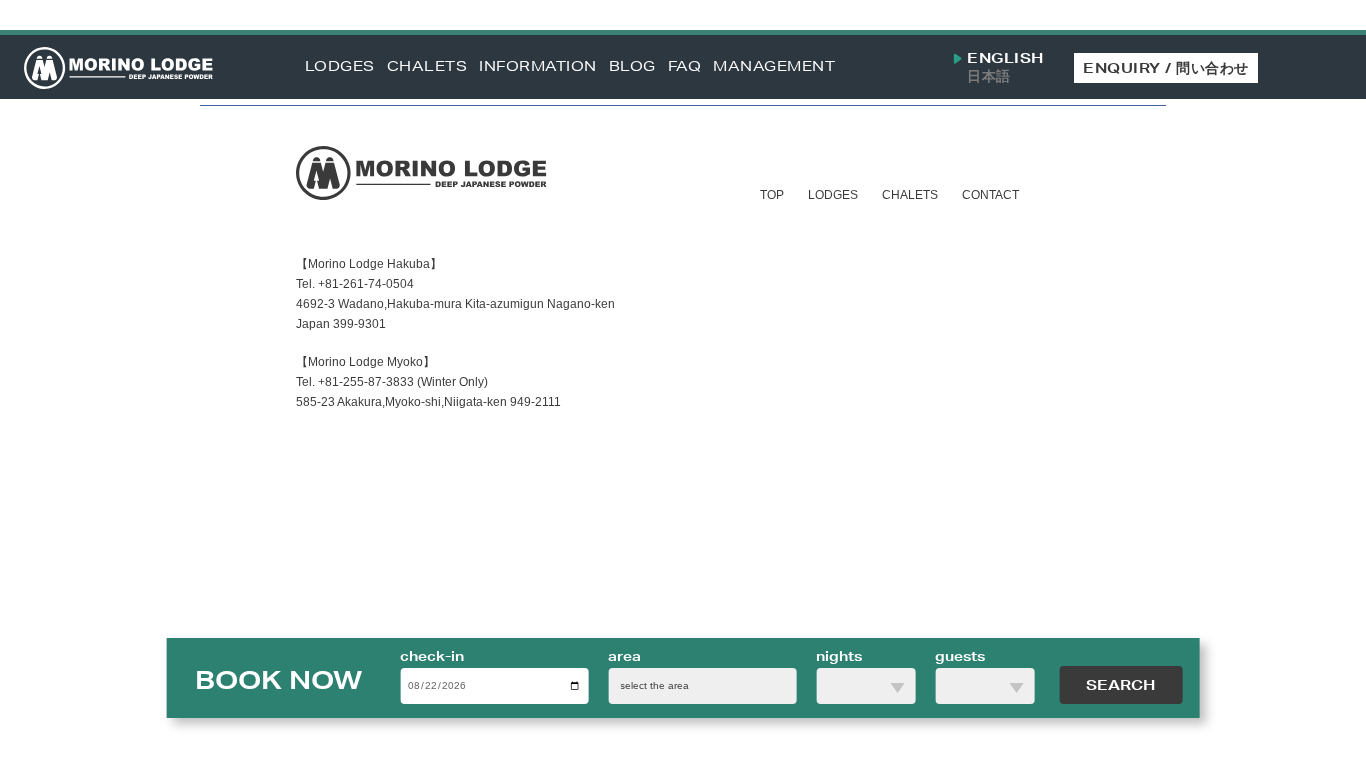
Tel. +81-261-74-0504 (355, 284)
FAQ (685, 66)
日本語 (989, 76)
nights (839, 656)
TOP (772, 195)
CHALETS (427, 66)
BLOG (632, 66)
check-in (432, 656)
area (624, 656)
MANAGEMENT (774, 66)
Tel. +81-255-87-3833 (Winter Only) (392, 382)
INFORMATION (538, 66)
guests (960, 656)
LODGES (340, 66)
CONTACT (990, 195)
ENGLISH (1005, 58)
